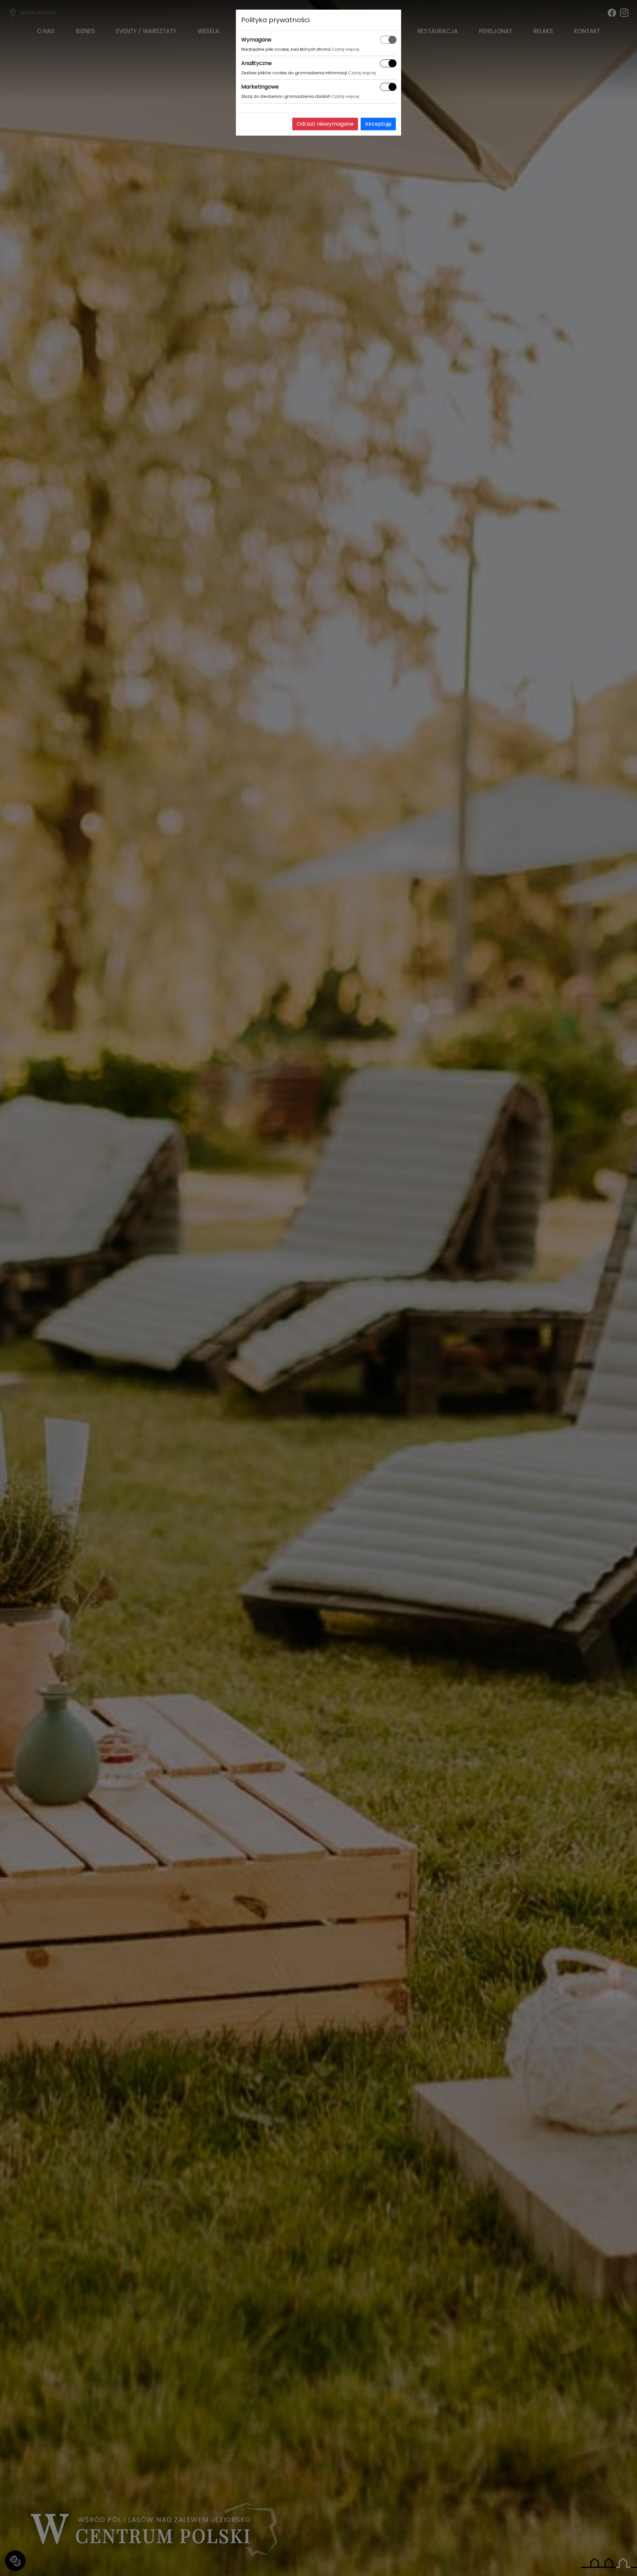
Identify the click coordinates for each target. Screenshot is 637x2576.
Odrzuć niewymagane (325, 124)
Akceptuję (378, 124)
